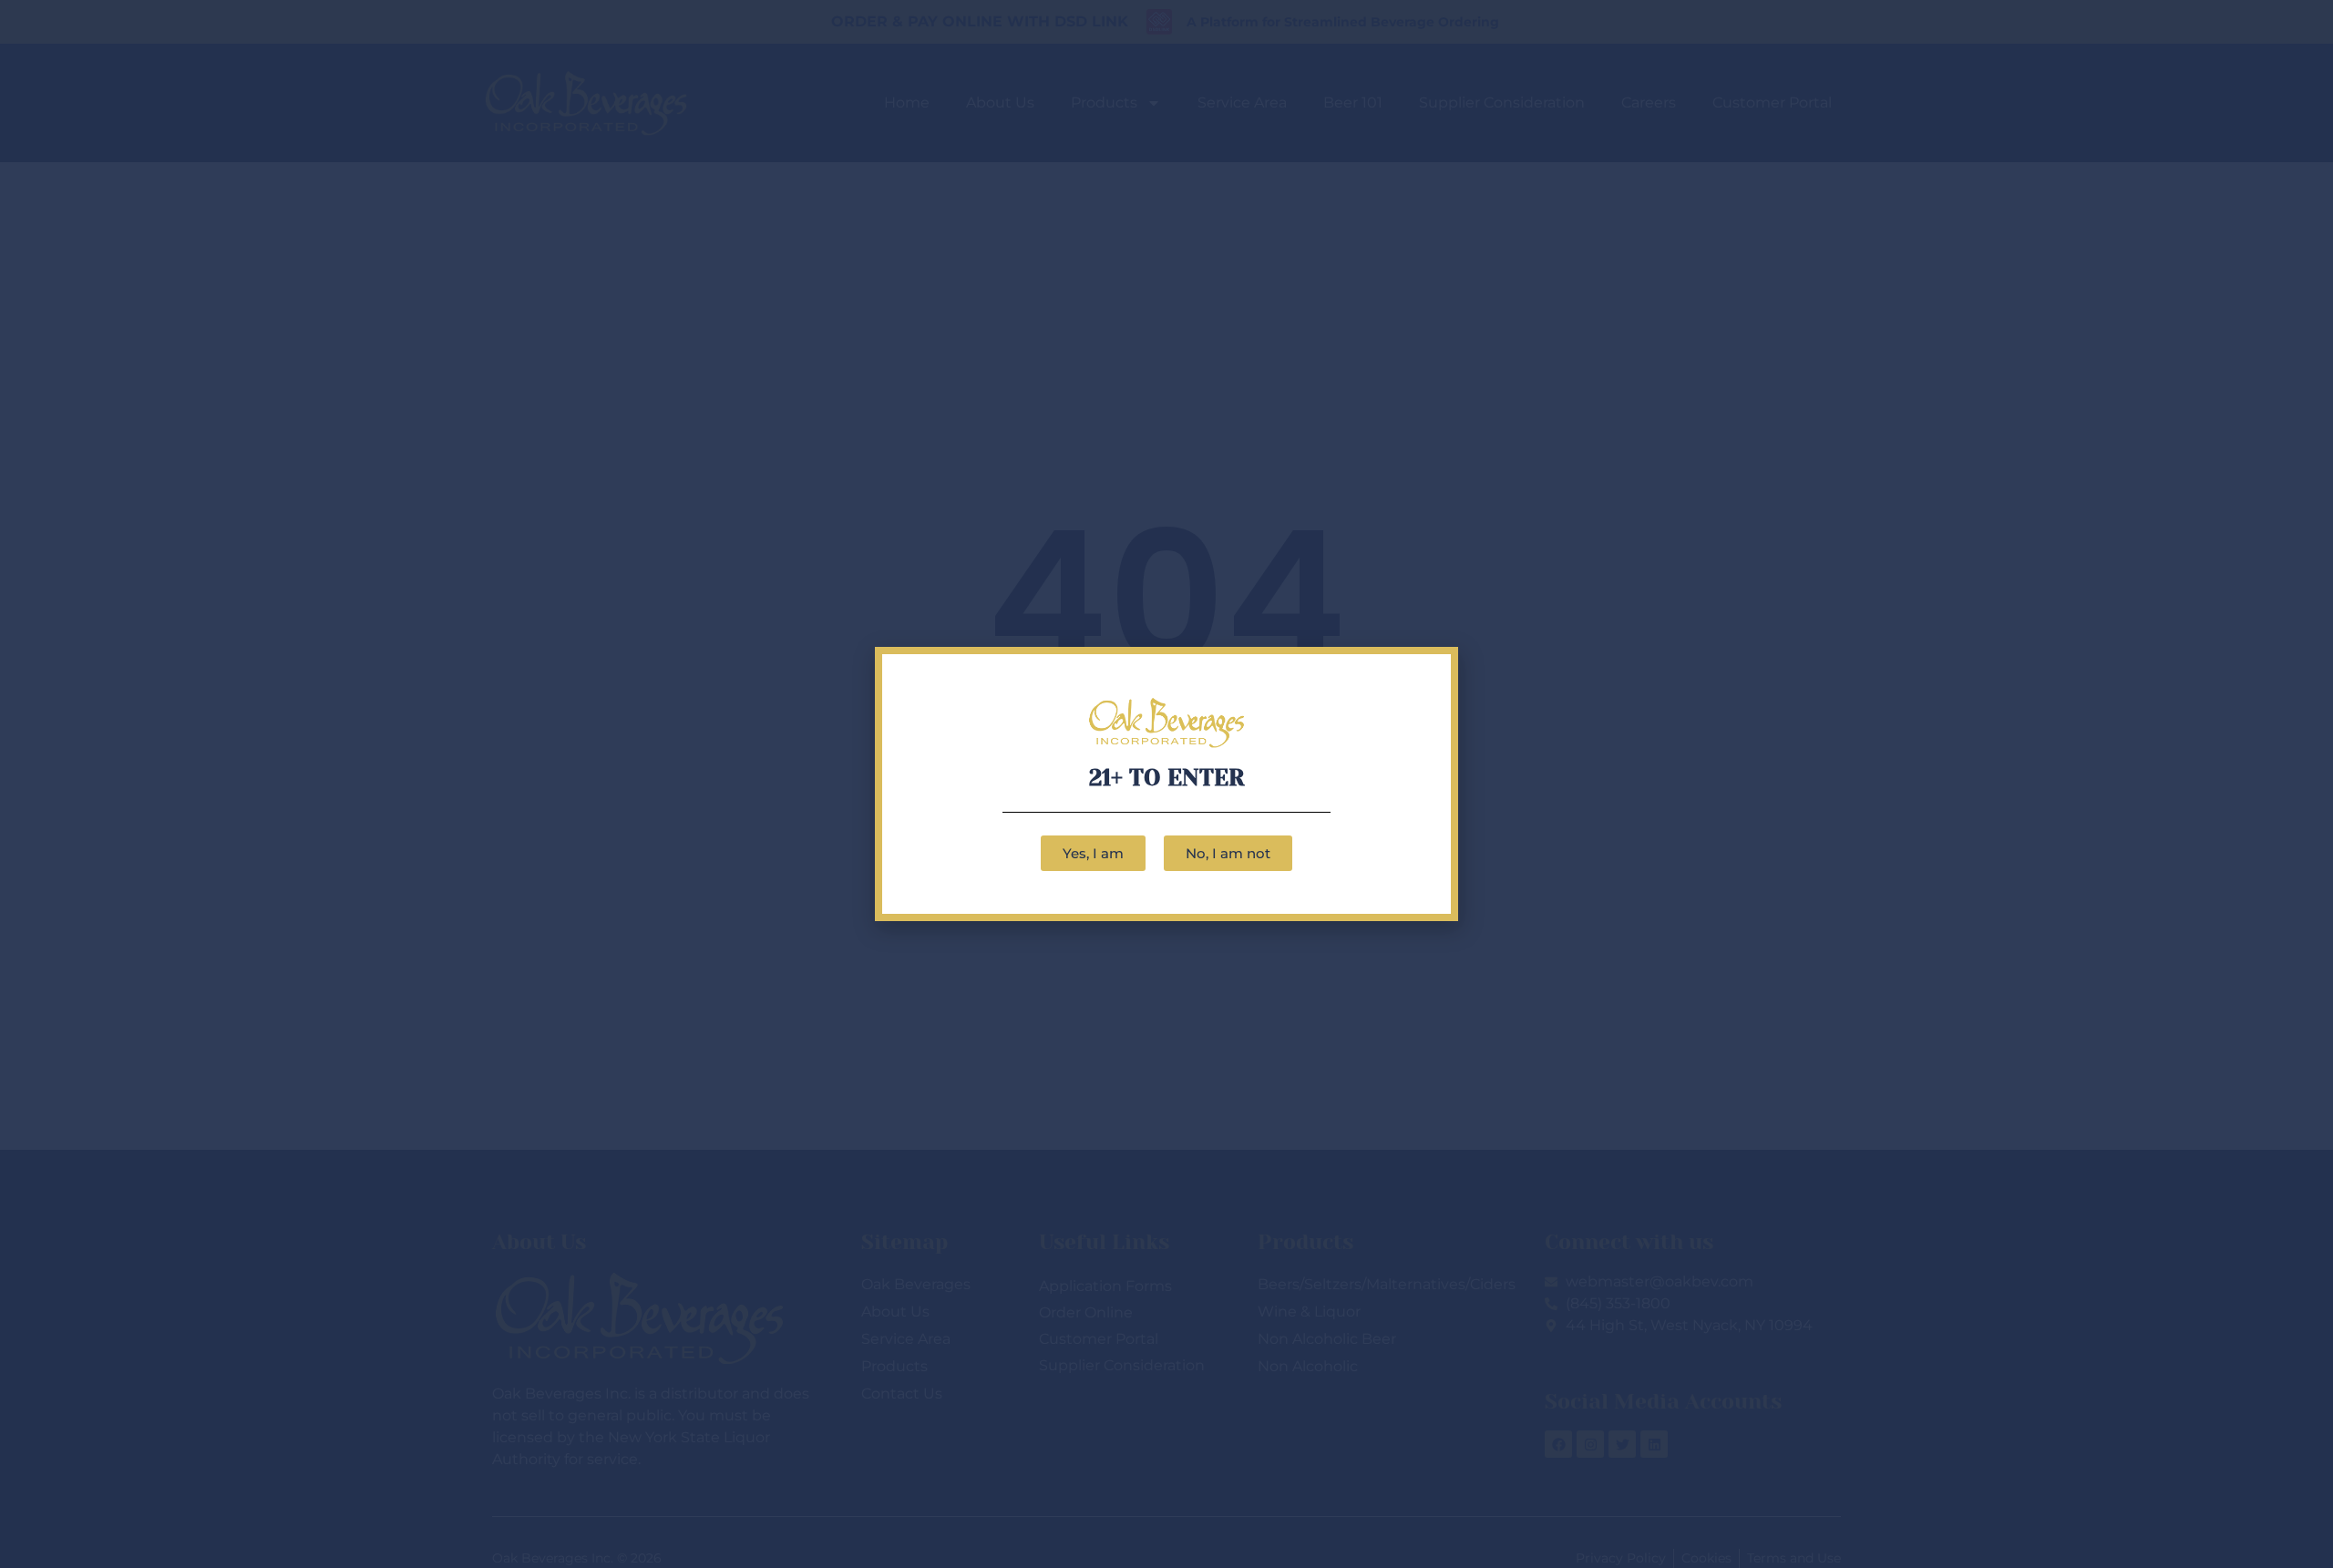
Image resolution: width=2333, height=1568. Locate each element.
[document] (1166, 784)
